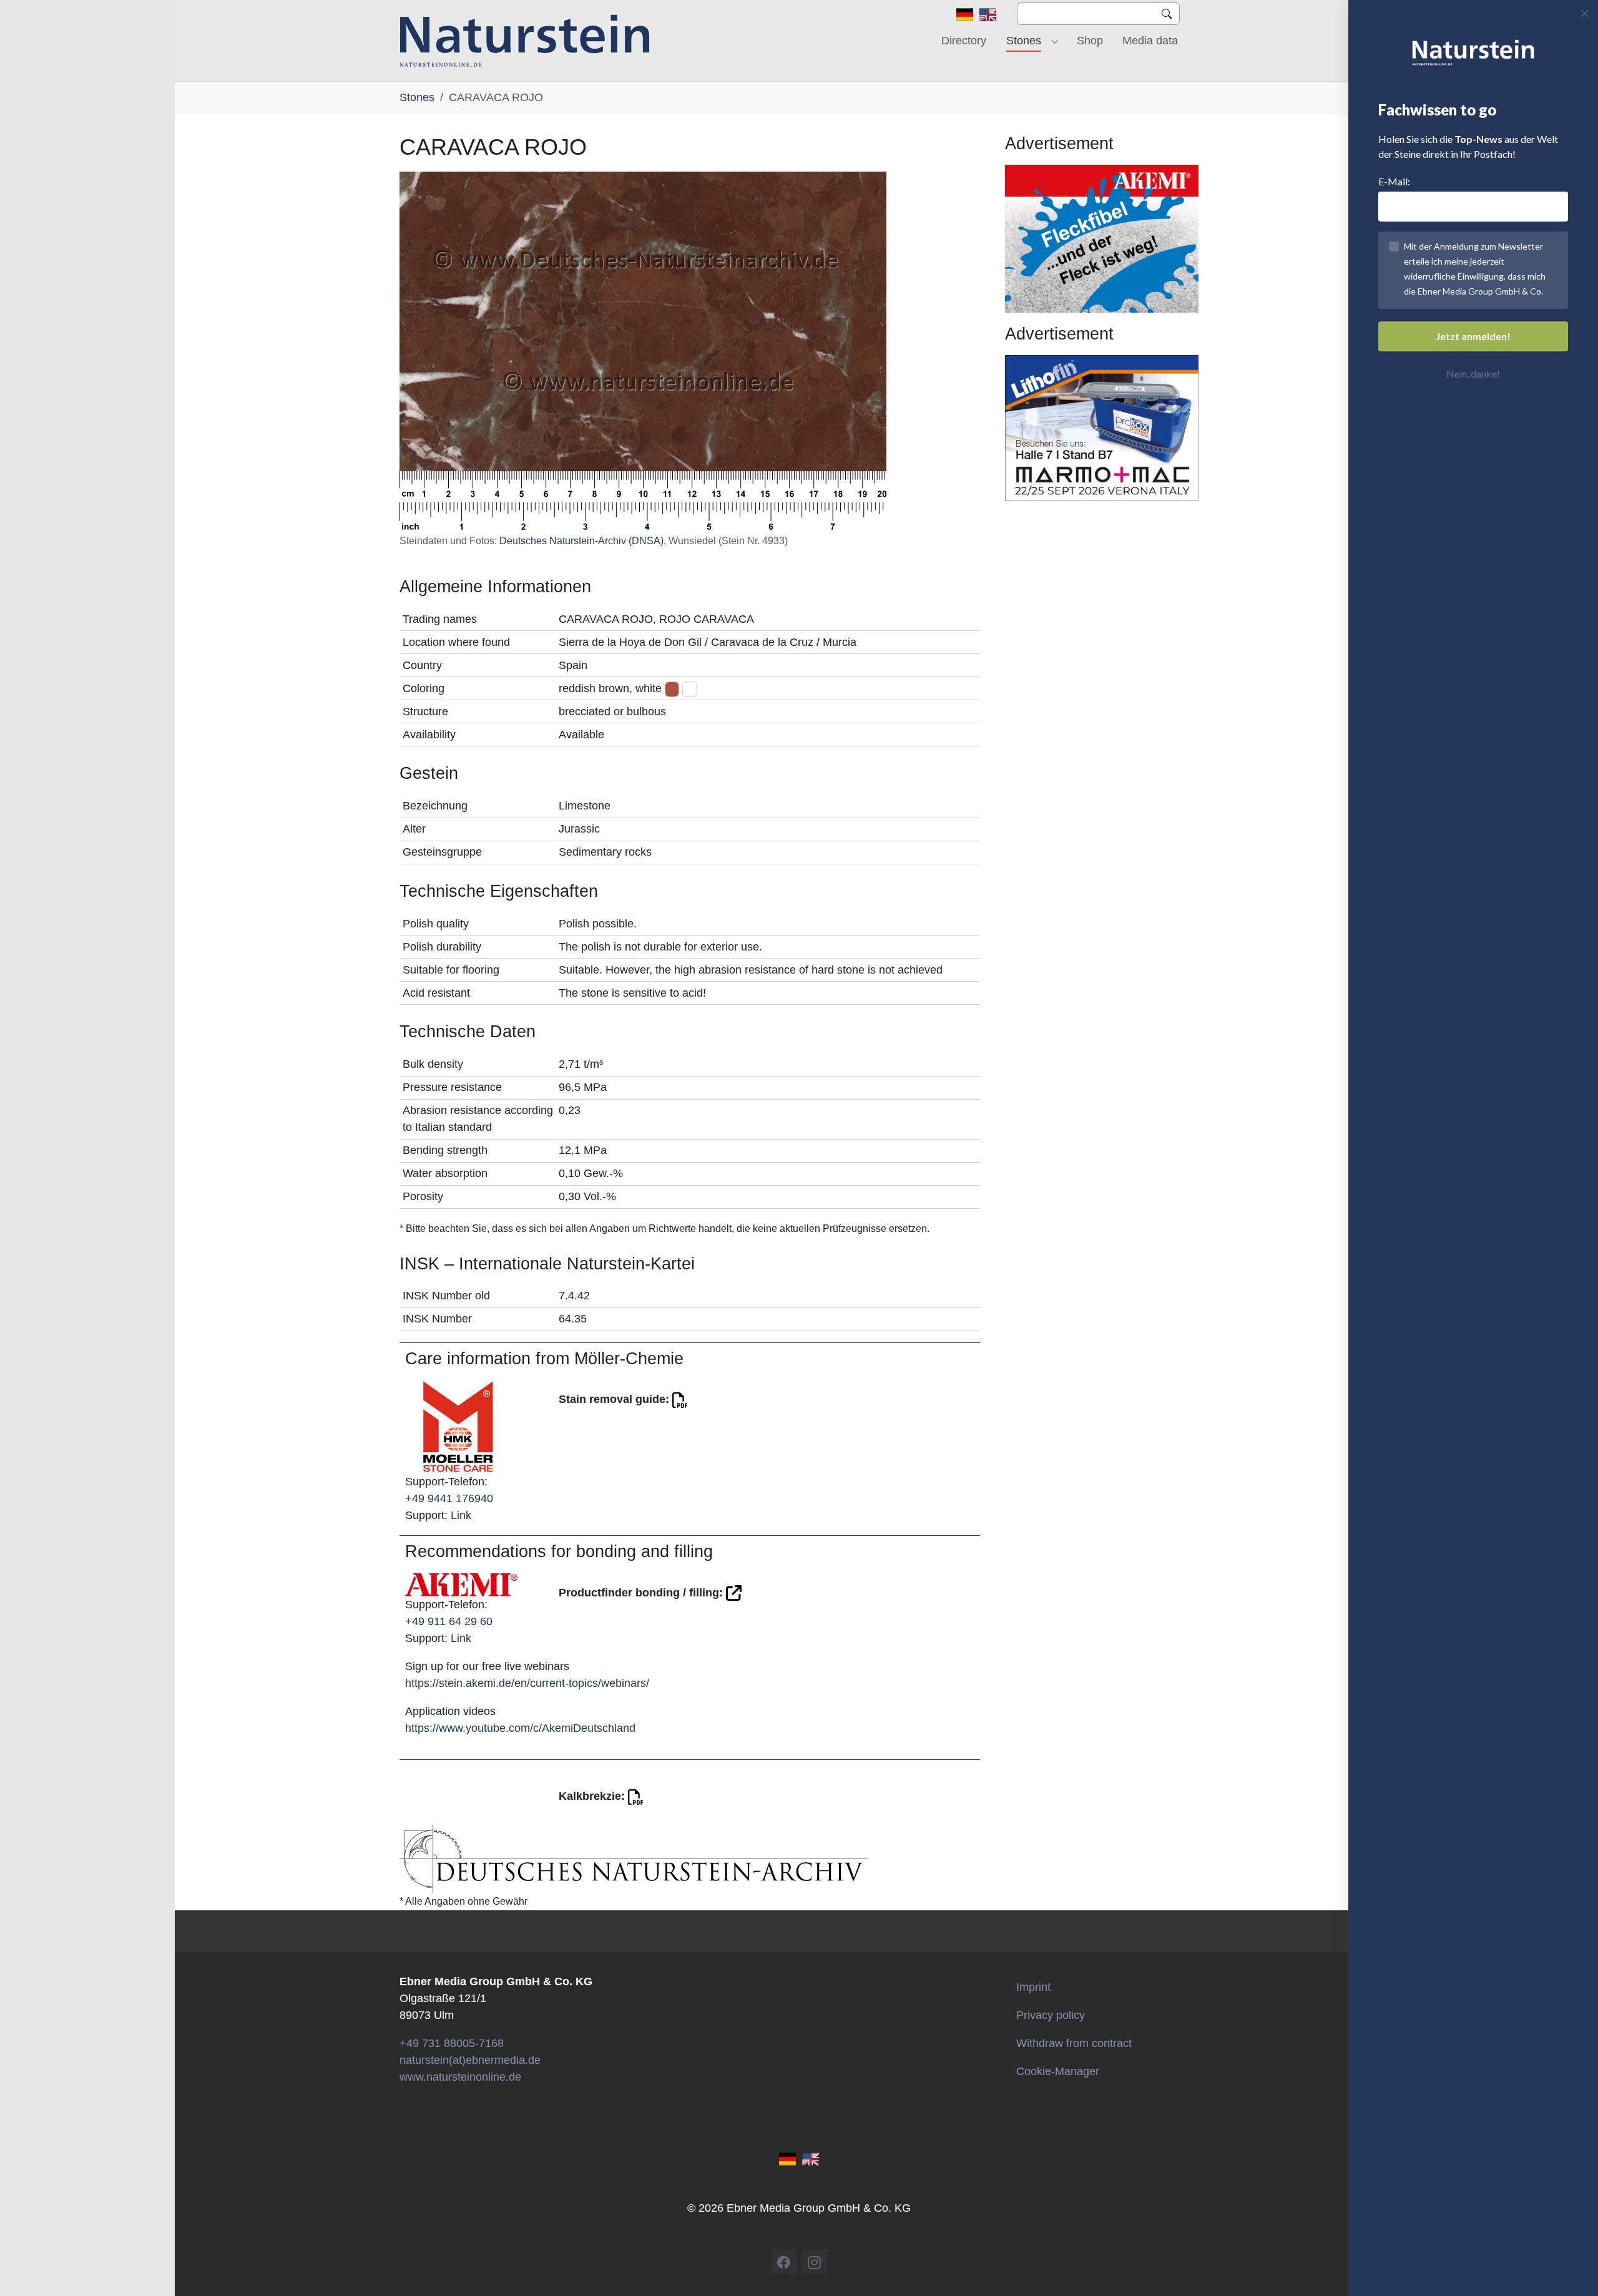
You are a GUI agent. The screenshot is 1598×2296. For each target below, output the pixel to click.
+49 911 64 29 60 (449, 1621)
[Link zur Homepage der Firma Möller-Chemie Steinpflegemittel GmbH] (458, 1426)
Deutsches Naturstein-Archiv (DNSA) (581, 541)
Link (461, 1515)
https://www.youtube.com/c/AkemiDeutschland (520, 1728)
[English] (988, 14)
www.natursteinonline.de (460, 2077)
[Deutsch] (965, 14)
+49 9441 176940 (449, 1498)
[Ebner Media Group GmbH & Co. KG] (525, 41)
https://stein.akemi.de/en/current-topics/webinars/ (527, 1683)
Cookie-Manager (1058, 2071)
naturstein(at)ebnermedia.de (470, 2060)
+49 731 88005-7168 (452, 2043)
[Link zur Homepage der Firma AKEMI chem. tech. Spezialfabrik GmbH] (461, 1584)
